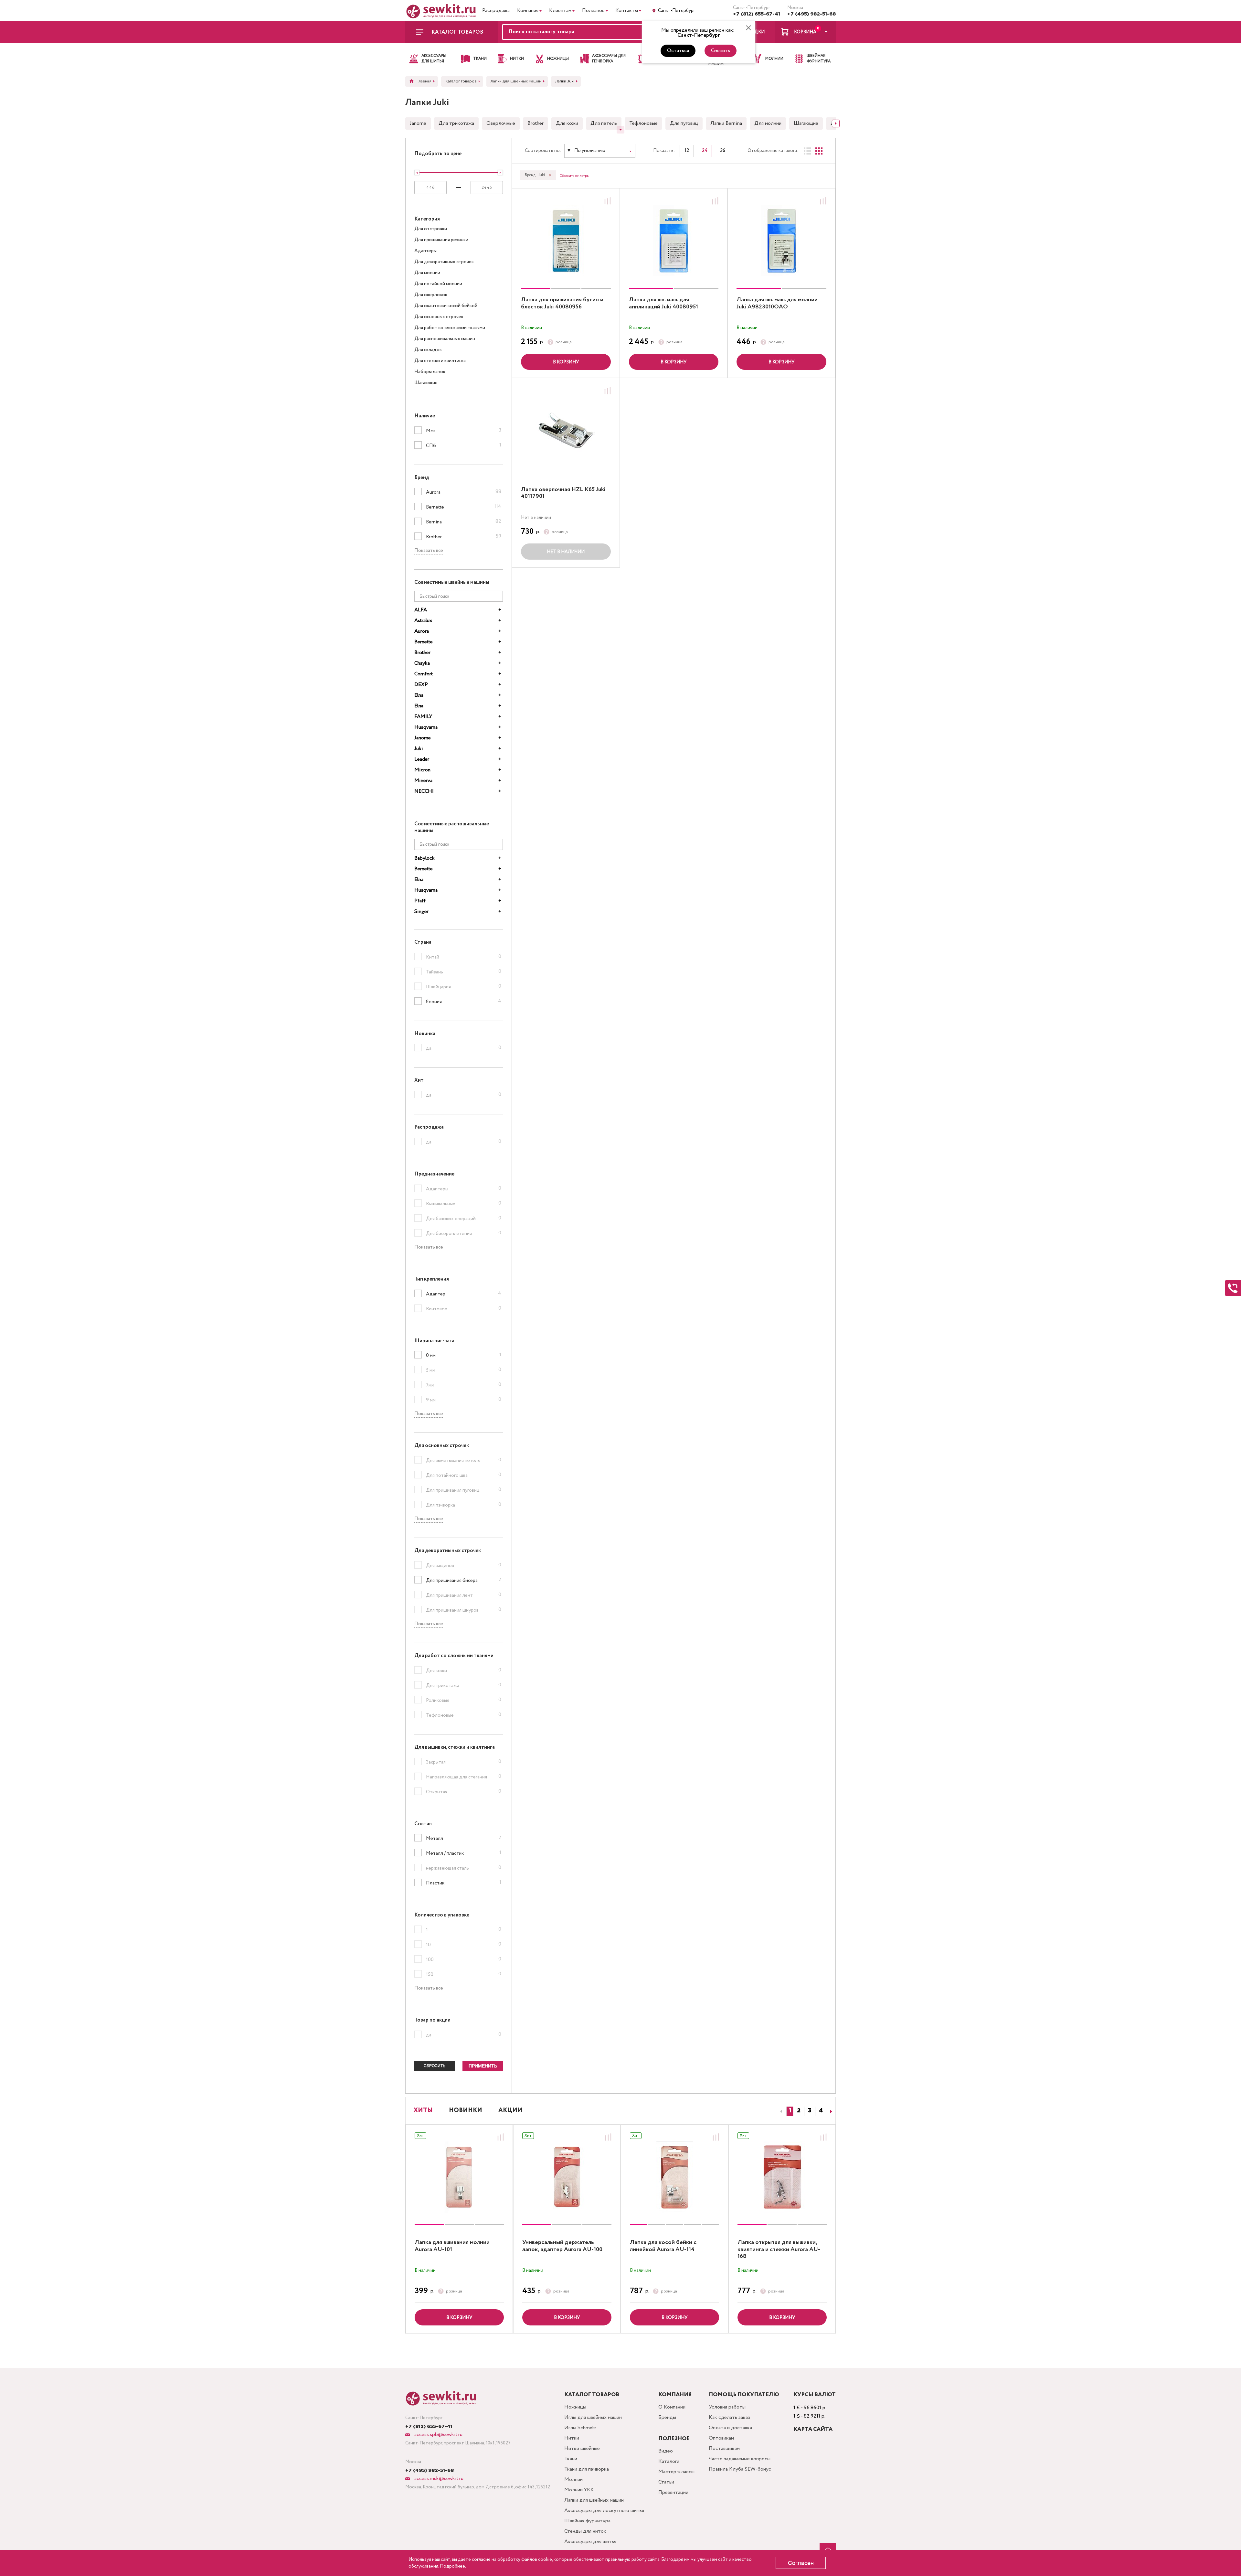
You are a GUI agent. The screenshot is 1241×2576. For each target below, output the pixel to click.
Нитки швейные (582, 2448)
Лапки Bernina (726, 123)
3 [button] (810, 2111)
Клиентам (560, 11)
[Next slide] (836, 123)
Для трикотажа (456, 123)
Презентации (673, 2492)
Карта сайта (813, 2429)
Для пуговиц (684, 123)
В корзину (566, 362)
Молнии (573, 2479)
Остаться (678, 51)
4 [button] (821, 2111)
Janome (418, 123)
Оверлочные (501, 123)
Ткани (571, 2459)
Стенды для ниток (585, 2531)
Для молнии (768, 123)
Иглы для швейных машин (593, 2417)
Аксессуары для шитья (590, 2542)
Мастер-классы (676, 2472)
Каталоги (669, 2461)
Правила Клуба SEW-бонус (740, 2469)
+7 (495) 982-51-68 (811, 14)
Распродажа (496, 11)
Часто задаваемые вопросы (740, 2459)
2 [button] (799, 2111)
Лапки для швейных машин (594, 2500)
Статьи (666, 2482)
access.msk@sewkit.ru (438, 2479)
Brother (536, 123)
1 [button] (790, 2111)
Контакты (627, 11)
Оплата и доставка (730, 2428)
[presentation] (780, 2111)
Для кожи (567, 123)
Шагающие (806, 123)
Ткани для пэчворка (587, 2469)
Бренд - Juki (535, 175)
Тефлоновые (643, 123)
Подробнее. (453, 2566)
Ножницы (575, 2407)
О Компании (672, 2407)
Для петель (604, 123)
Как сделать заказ (729, 2417)
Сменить (721, 51)
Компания (528, 11)
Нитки (572, 2438)
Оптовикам (721, 2438)
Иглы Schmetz (580, 2428)
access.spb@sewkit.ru (438, 2435)
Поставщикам (724, 2448)
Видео (666, 2451)
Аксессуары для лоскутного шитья (604, 2511)
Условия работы (727, 2407)
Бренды (667, 2417)
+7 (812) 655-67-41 (757, 14)
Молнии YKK (579, 2490)
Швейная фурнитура (587, 2521)
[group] (566, 241)
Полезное (593, 11)
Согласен (801, 2563)
